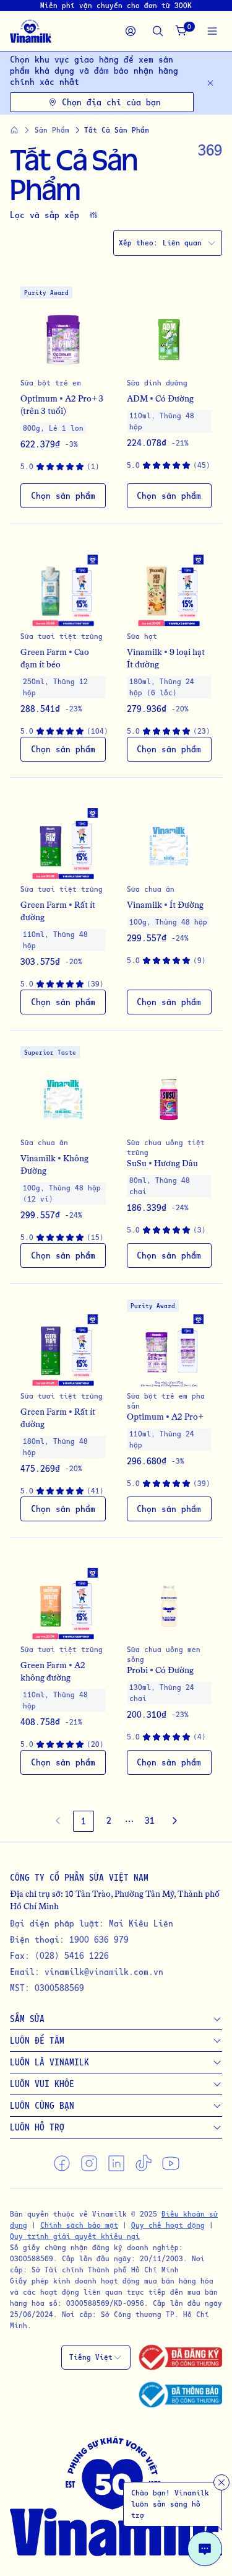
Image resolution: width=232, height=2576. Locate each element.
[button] (63, 398)
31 (150, 1820)
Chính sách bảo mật (79, 2225)
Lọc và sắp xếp (45, 215)
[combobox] (168, 243)
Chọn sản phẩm (63, 495)
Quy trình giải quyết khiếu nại (75, 2236)
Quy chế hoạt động (168, 2225)
